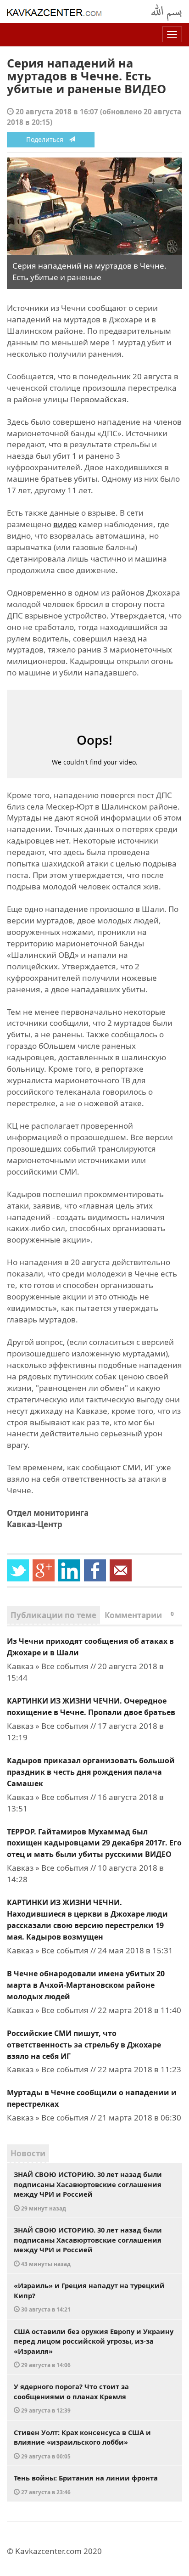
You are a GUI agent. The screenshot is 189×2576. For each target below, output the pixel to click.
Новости (28, 2153)
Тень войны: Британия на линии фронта (86, 2484)
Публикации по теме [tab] (53, 1615)
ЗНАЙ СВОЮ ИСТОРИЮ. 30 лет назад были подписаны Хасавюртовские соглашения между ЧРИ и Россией (88, 2191)
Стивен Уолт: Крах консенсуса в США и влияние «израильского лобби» (82, 2444)
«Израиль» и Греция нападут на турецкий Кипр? (89, 2297)
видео (65, 524)
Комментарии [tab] (139, 1615)
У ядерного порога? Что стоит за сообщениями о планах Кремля (71, 2398)
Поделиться (47, 139)
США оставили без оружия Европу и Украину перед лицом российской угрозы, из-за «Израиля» (94, 2348)
